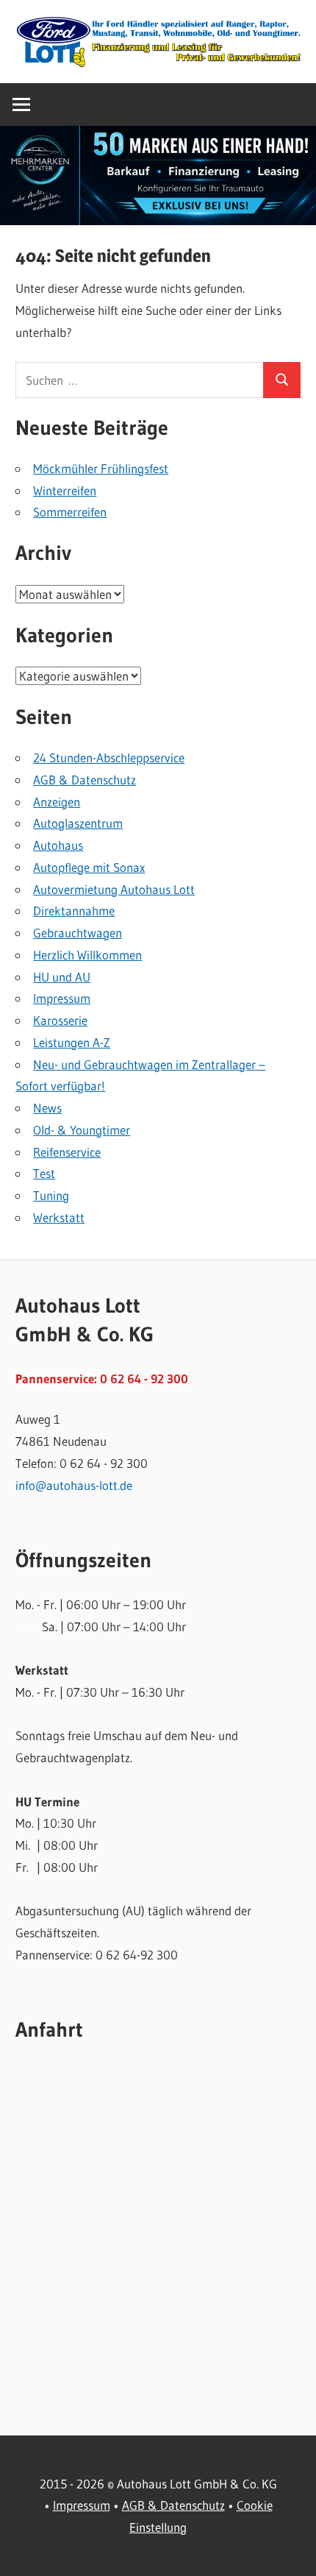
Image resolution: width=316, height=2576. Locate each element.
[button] (158, 175)
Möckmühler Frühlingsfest (101, 468)
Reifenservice (67, 1152)
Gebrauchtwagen (78, 933)
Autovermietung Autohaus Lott (114, 889)
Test (44, 1173)
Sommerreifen (70, 512)
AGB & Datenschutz (85, 780)
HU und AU (62, 977)
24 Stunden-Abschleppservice (109, 757)
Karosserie (60, 1020)
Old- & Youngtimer (82, 1130)
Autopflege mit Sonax (89, 867)
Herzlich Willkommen (87, 955)
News (47, 1108)
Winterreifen (65, 490)
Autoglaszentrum (78, 823)
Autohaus (58, 845)
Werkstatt (59, 1217)
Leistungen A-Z (72, 1042)
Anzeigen (57, 802)
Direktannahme (74, 911)
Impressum (62, 998)
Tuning (51, 1195)
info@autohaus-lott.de (74, 1485)
